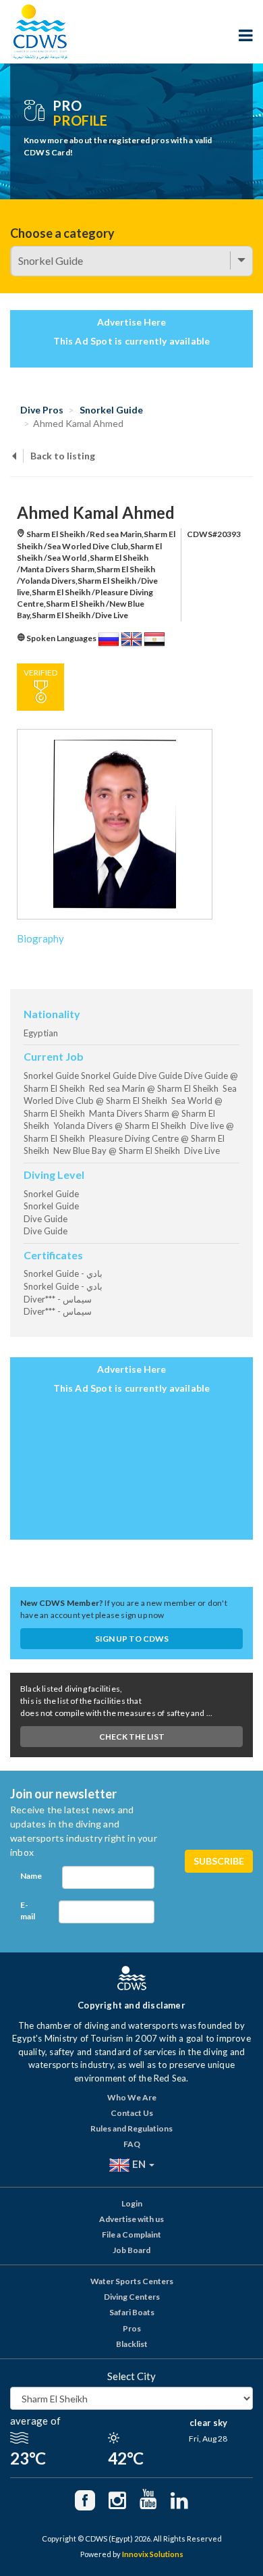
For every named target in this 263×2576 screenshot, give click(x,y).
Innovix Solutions (153, 2554)
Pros (132, 2328)
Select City (131, 2376)
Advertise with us (131, 2219)
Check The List (132, 1737)
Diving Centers (132, 2297)
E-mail (28, 1911)
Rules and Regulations (131, 2128)
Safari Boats (132, 2312)
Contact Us (132, 2113)
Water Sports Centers (132, 2281)
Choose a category (62, 233)
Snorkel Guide (111, 410)
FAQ (132, 2144)
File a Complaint (131, 2234)
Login (132, 2203)
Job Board (131, 2250)
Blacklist (132, 2344)
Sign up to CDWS (132, 1639)
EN (139, 2163)
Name (31, 1876)
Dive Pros (42, 410)
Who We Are (132, 2097)
